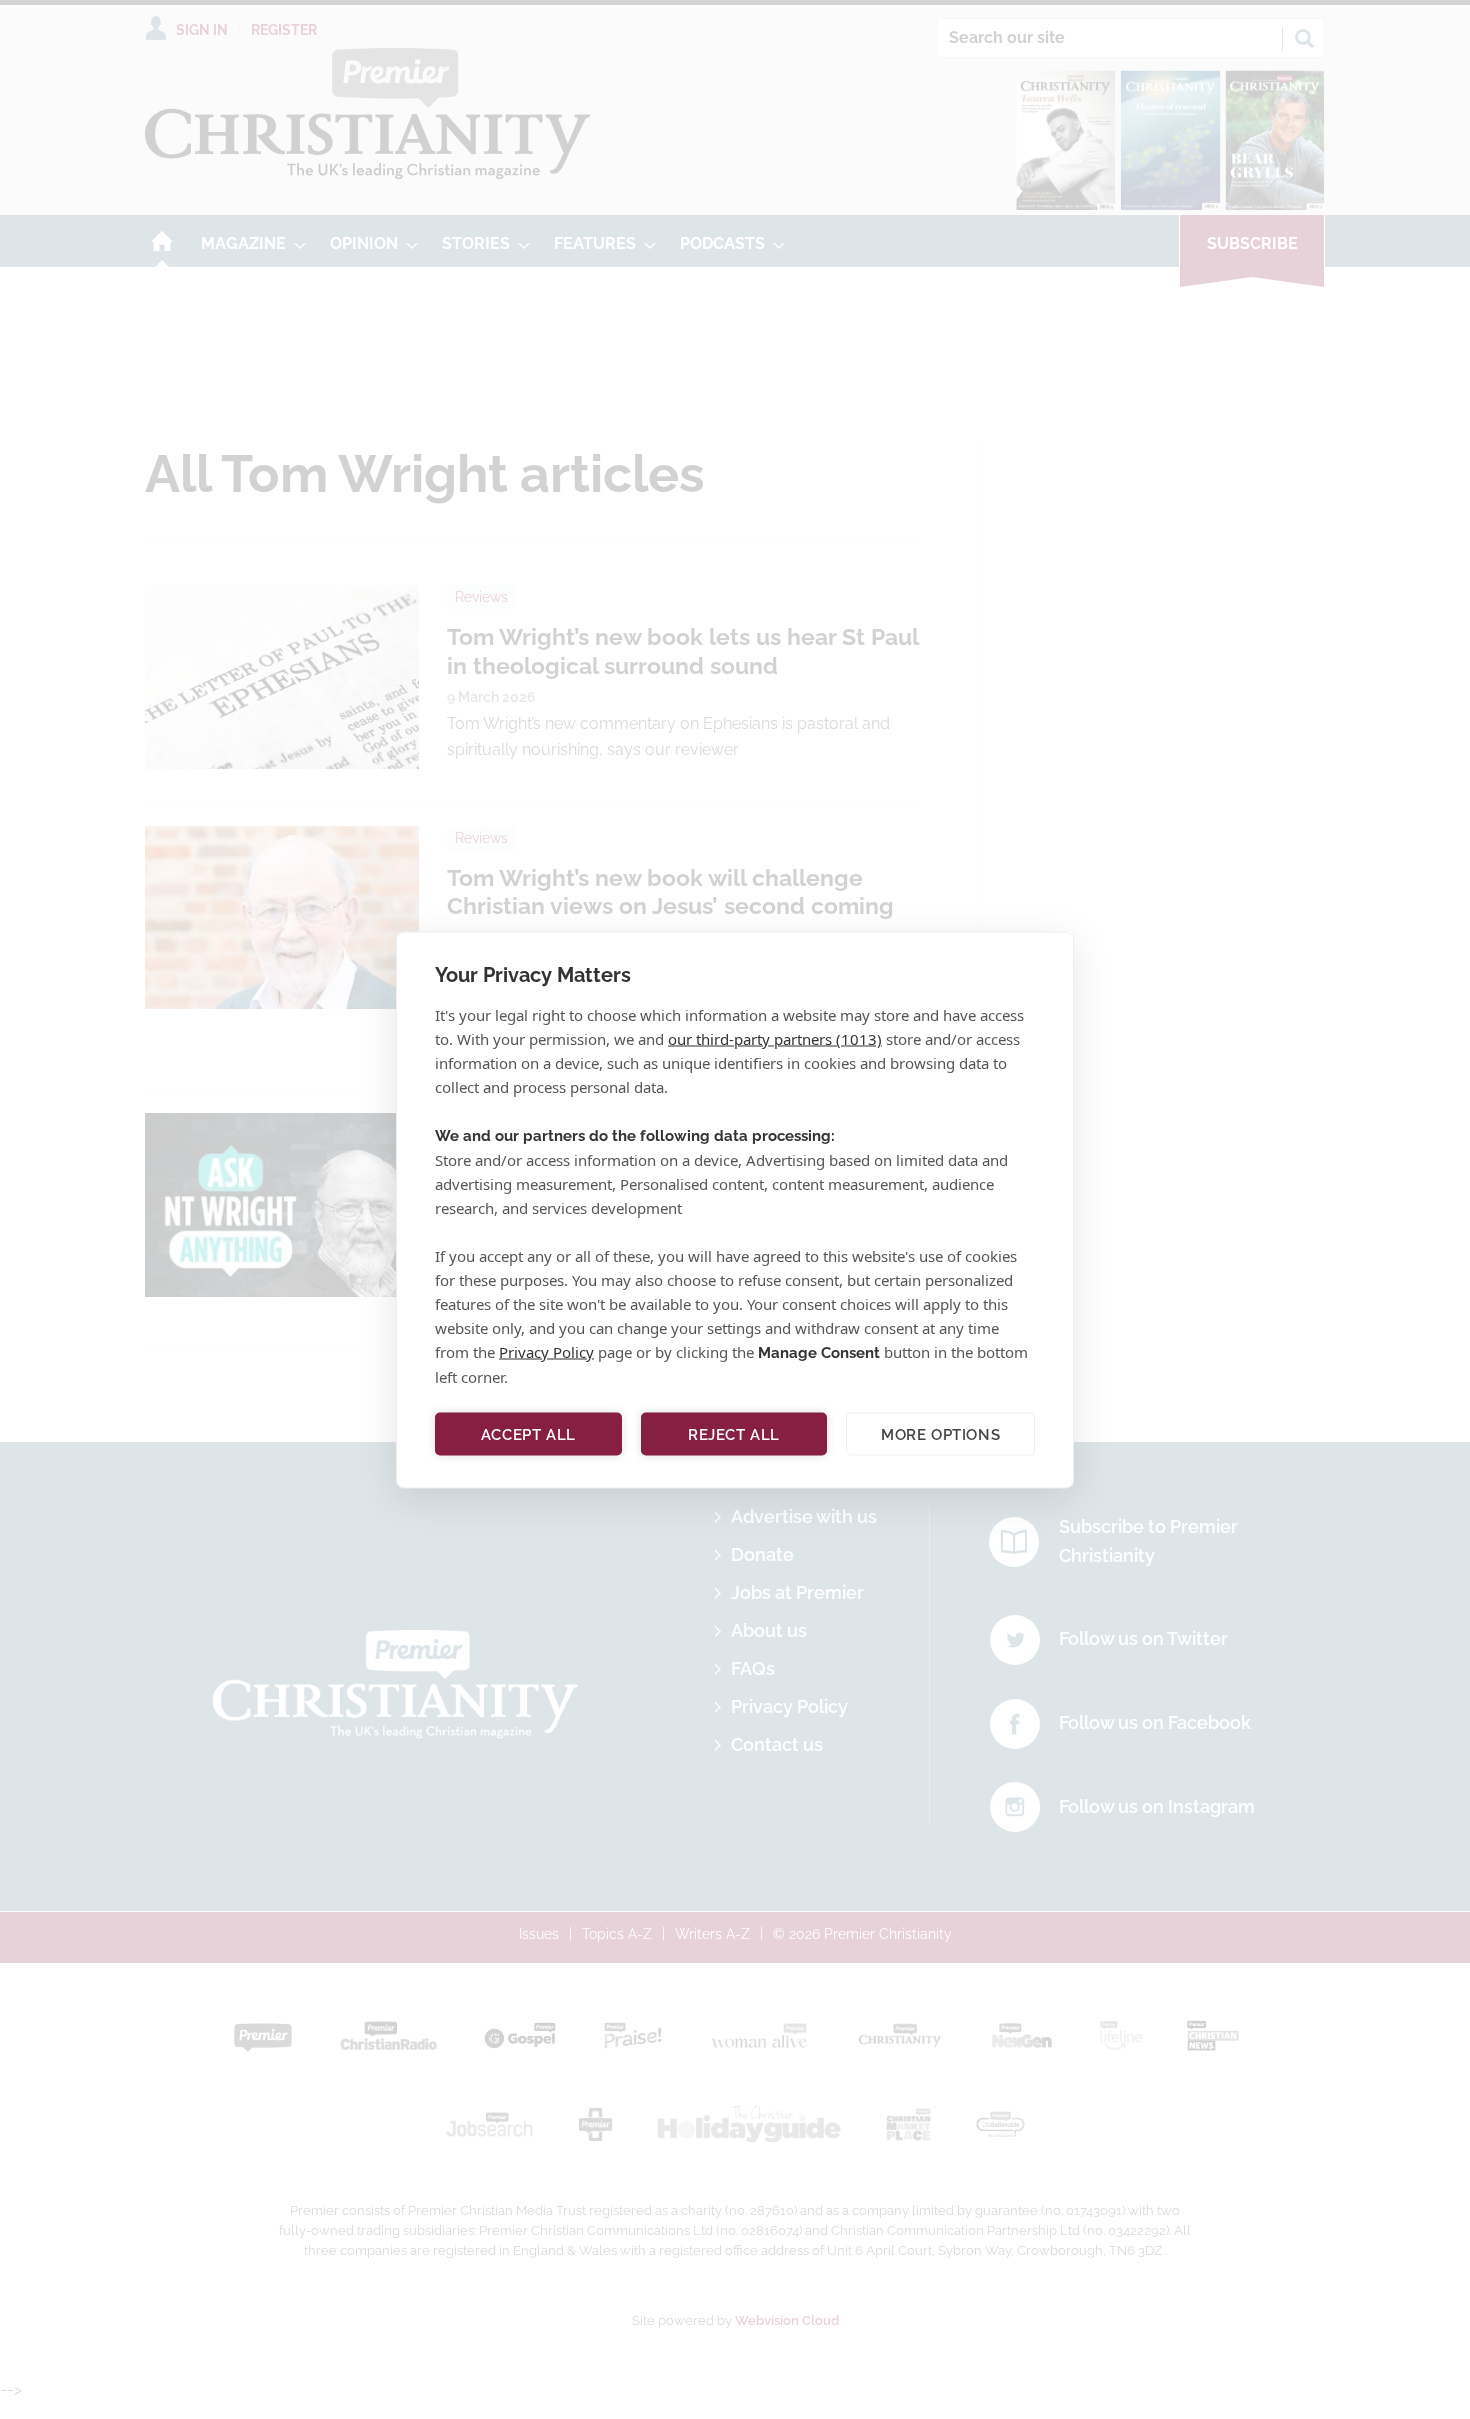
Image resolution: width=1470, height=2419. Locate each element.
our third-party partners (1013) (775, 1038)
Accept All (528, 1434)
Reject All (734, 1434)
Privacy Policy (546, 1351)
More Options (940, 1434)
